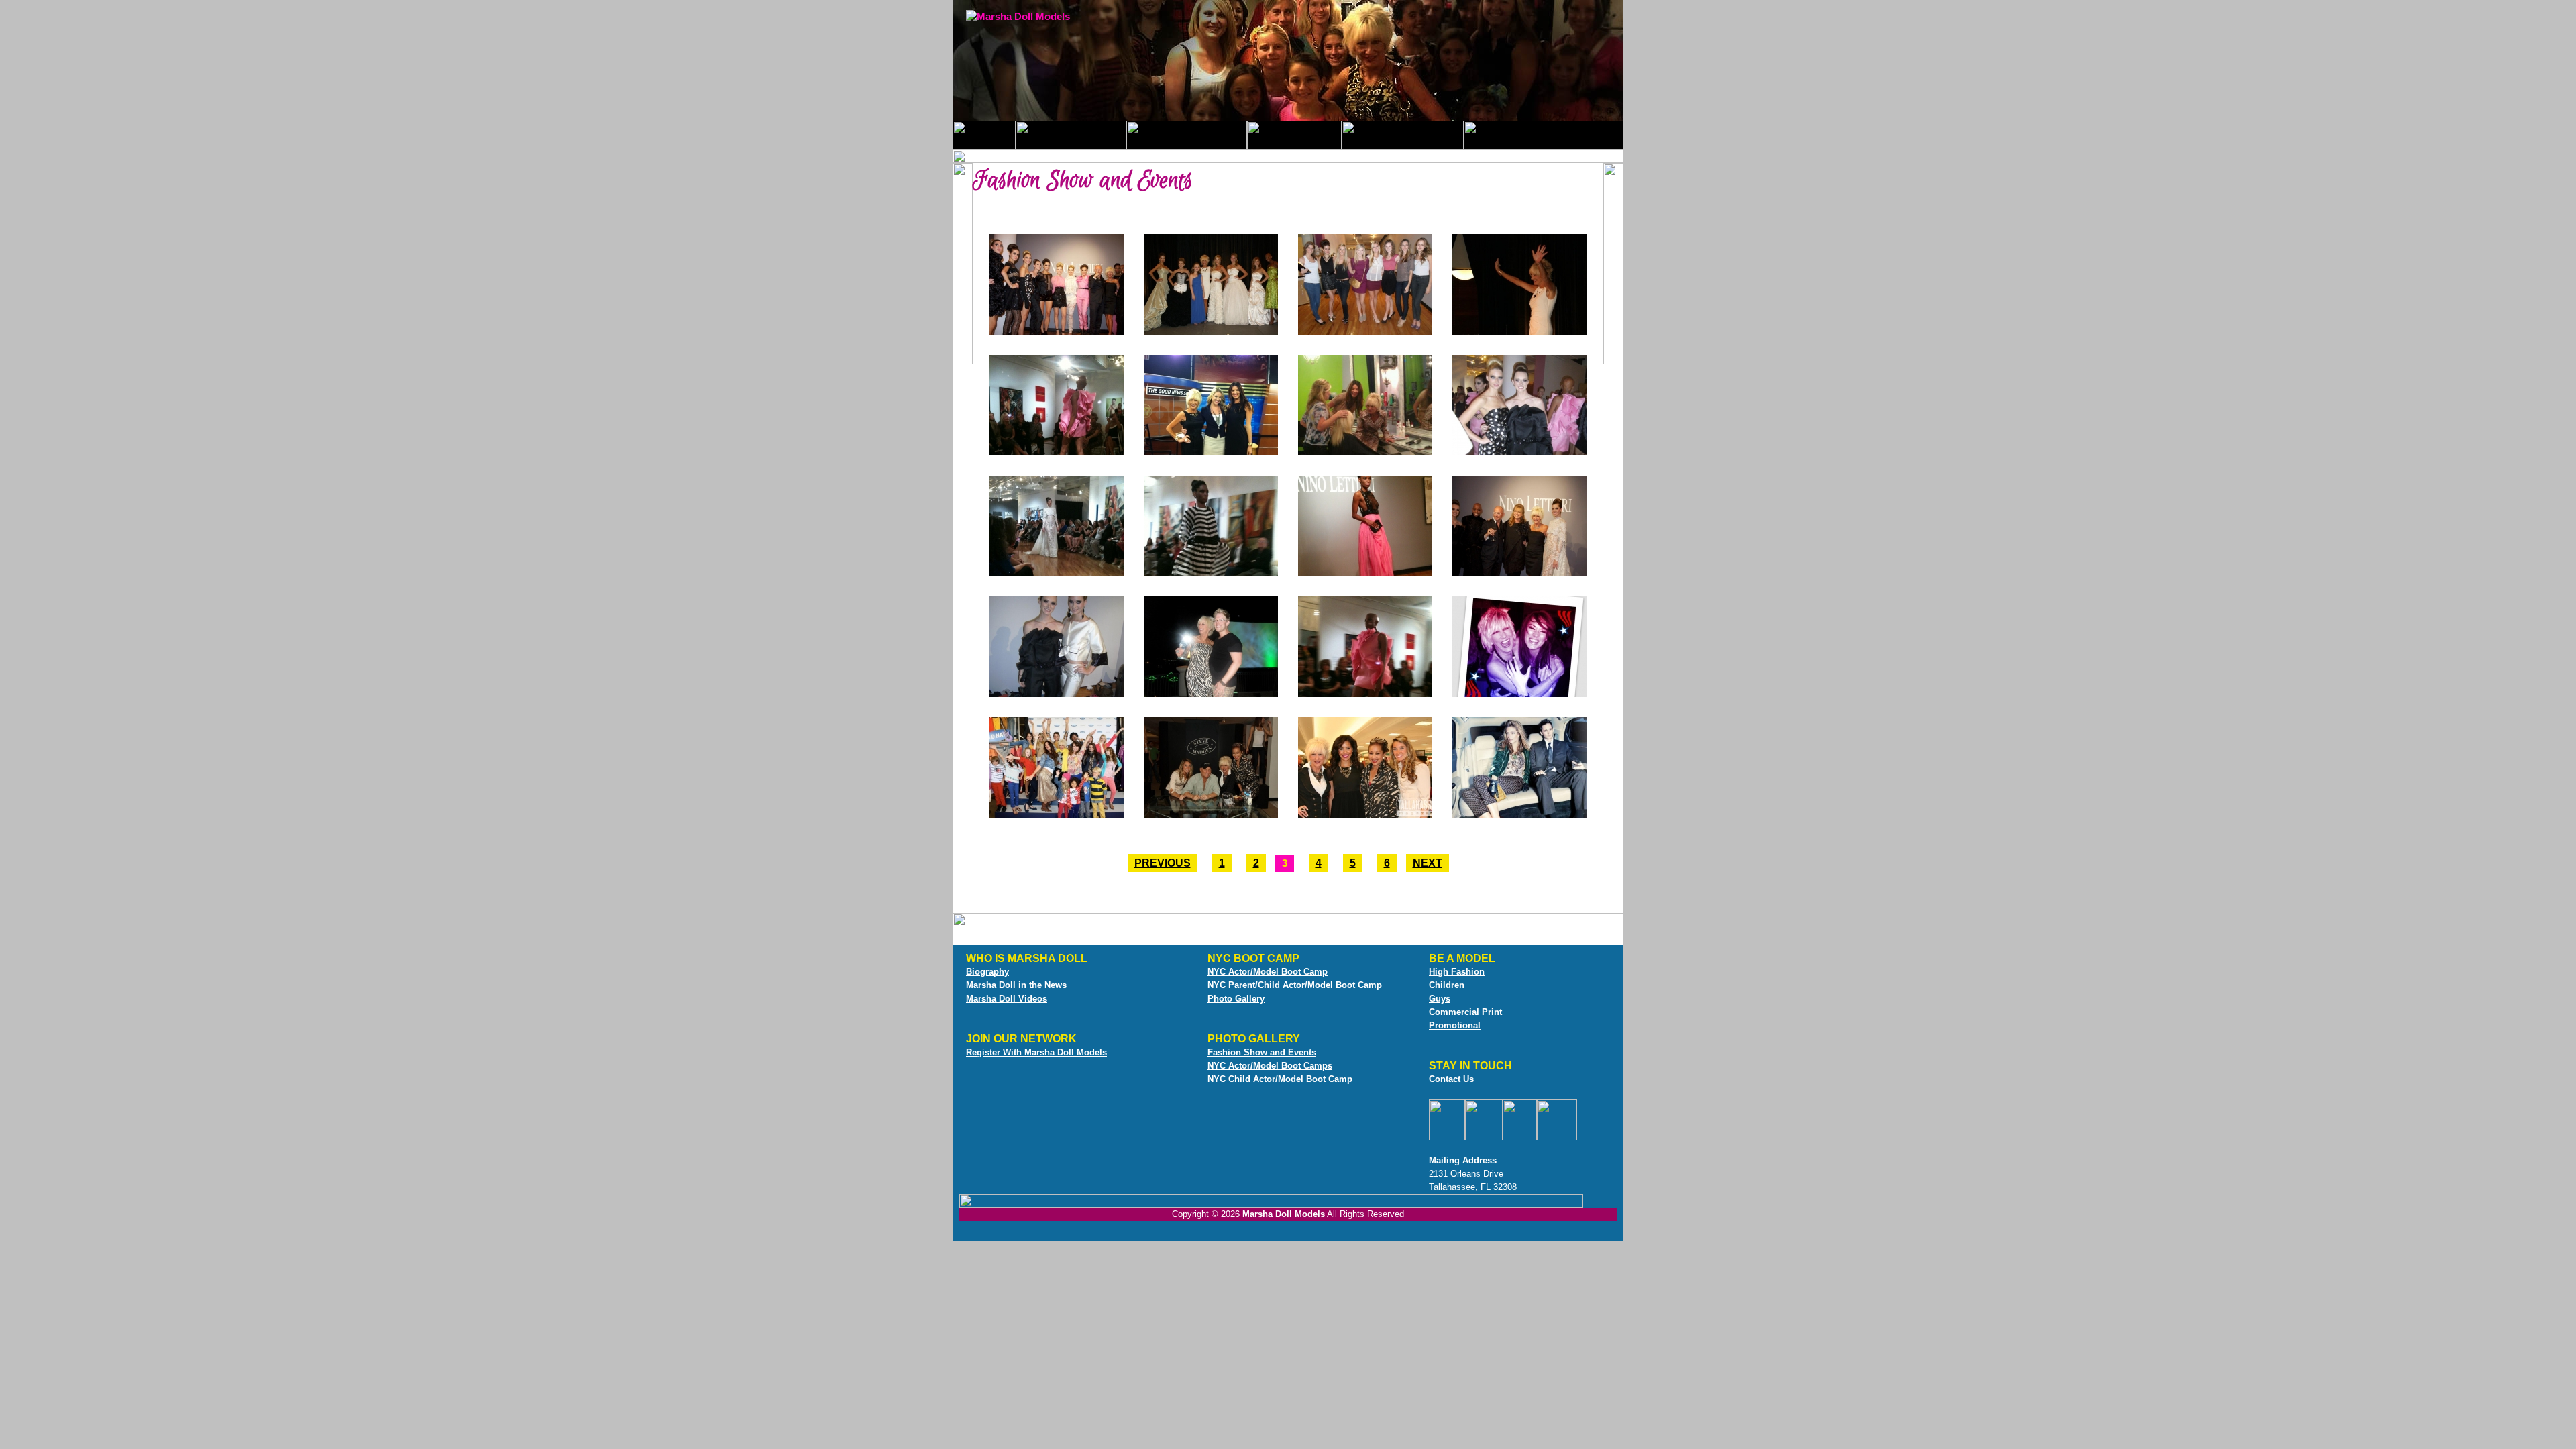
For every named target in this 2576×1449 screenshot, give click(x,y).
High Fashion (1457, 972)
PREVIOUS (1163, 863)
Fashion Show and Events (1262, 1052)
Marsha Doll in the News (1016, 985)
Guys (1440, 999)
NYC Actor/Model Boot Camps (1270, 1066)
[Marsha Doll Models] (1018, 17)
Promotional (1455, 1025)
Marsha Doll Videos (1007, 999)
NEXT (1428, 863)
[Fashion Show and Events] (1057, 332)
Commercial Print (1465, 1012)
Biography (987, 972)
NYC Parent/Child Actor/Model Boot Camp (1295, 985)
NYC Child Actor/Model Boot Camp (1280, 1079)
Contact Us (1451, 1079)
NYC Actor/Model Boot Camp (1268, 972)
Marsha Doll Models (1284, 1214)
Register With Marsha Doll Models (1036, 1052)
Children (1447, 985)
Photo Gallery (1236, 999)
